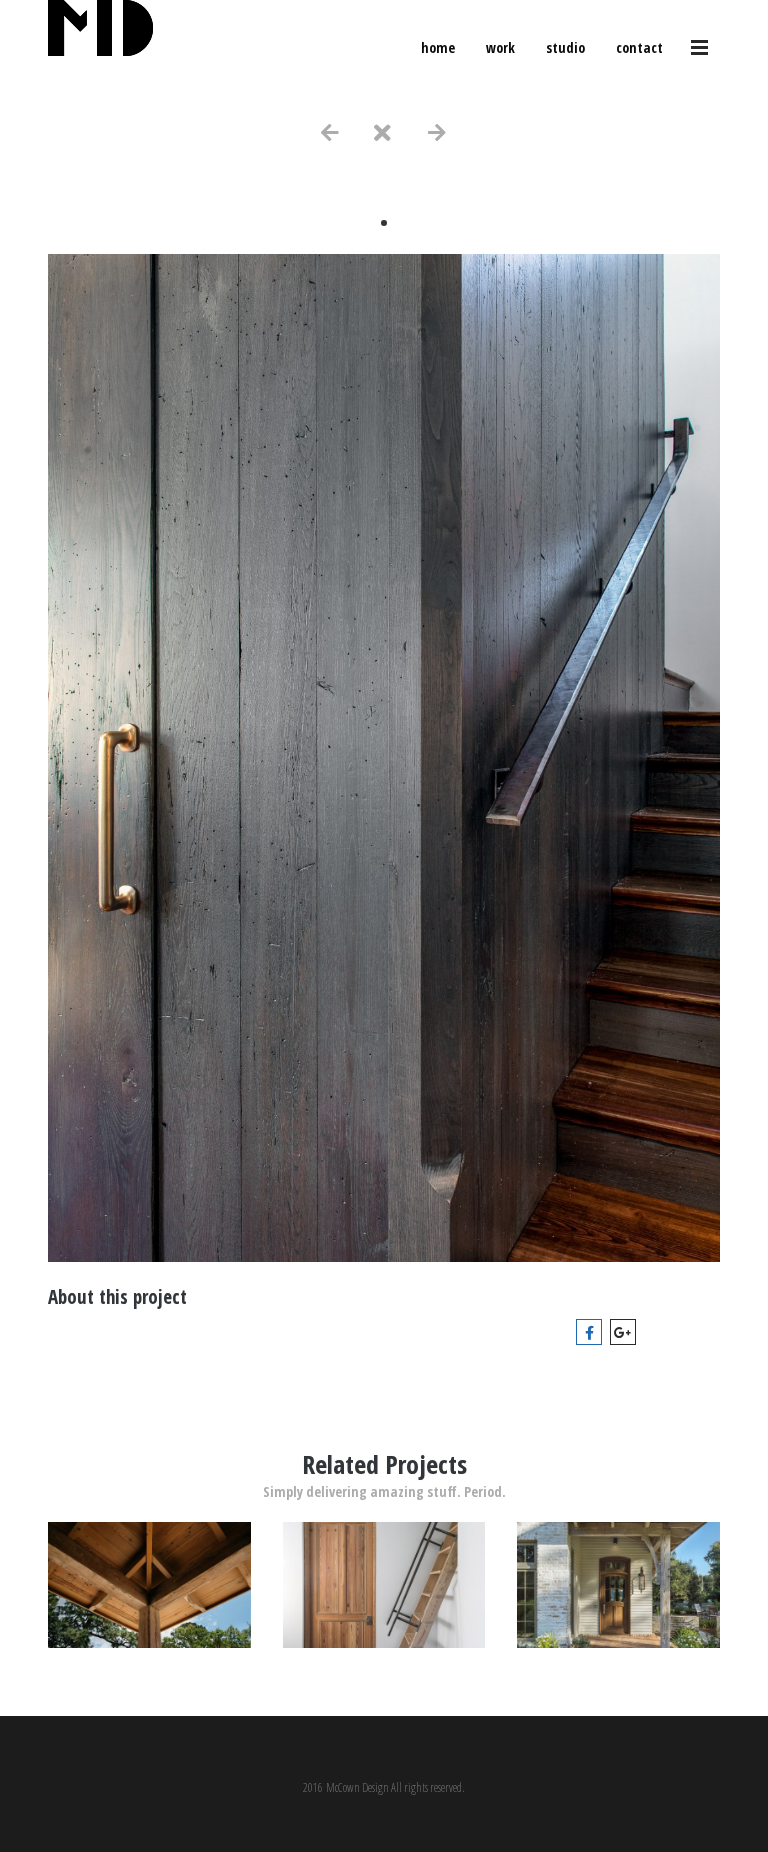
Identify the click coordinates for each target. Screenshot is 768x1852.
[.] (149, 1642)
